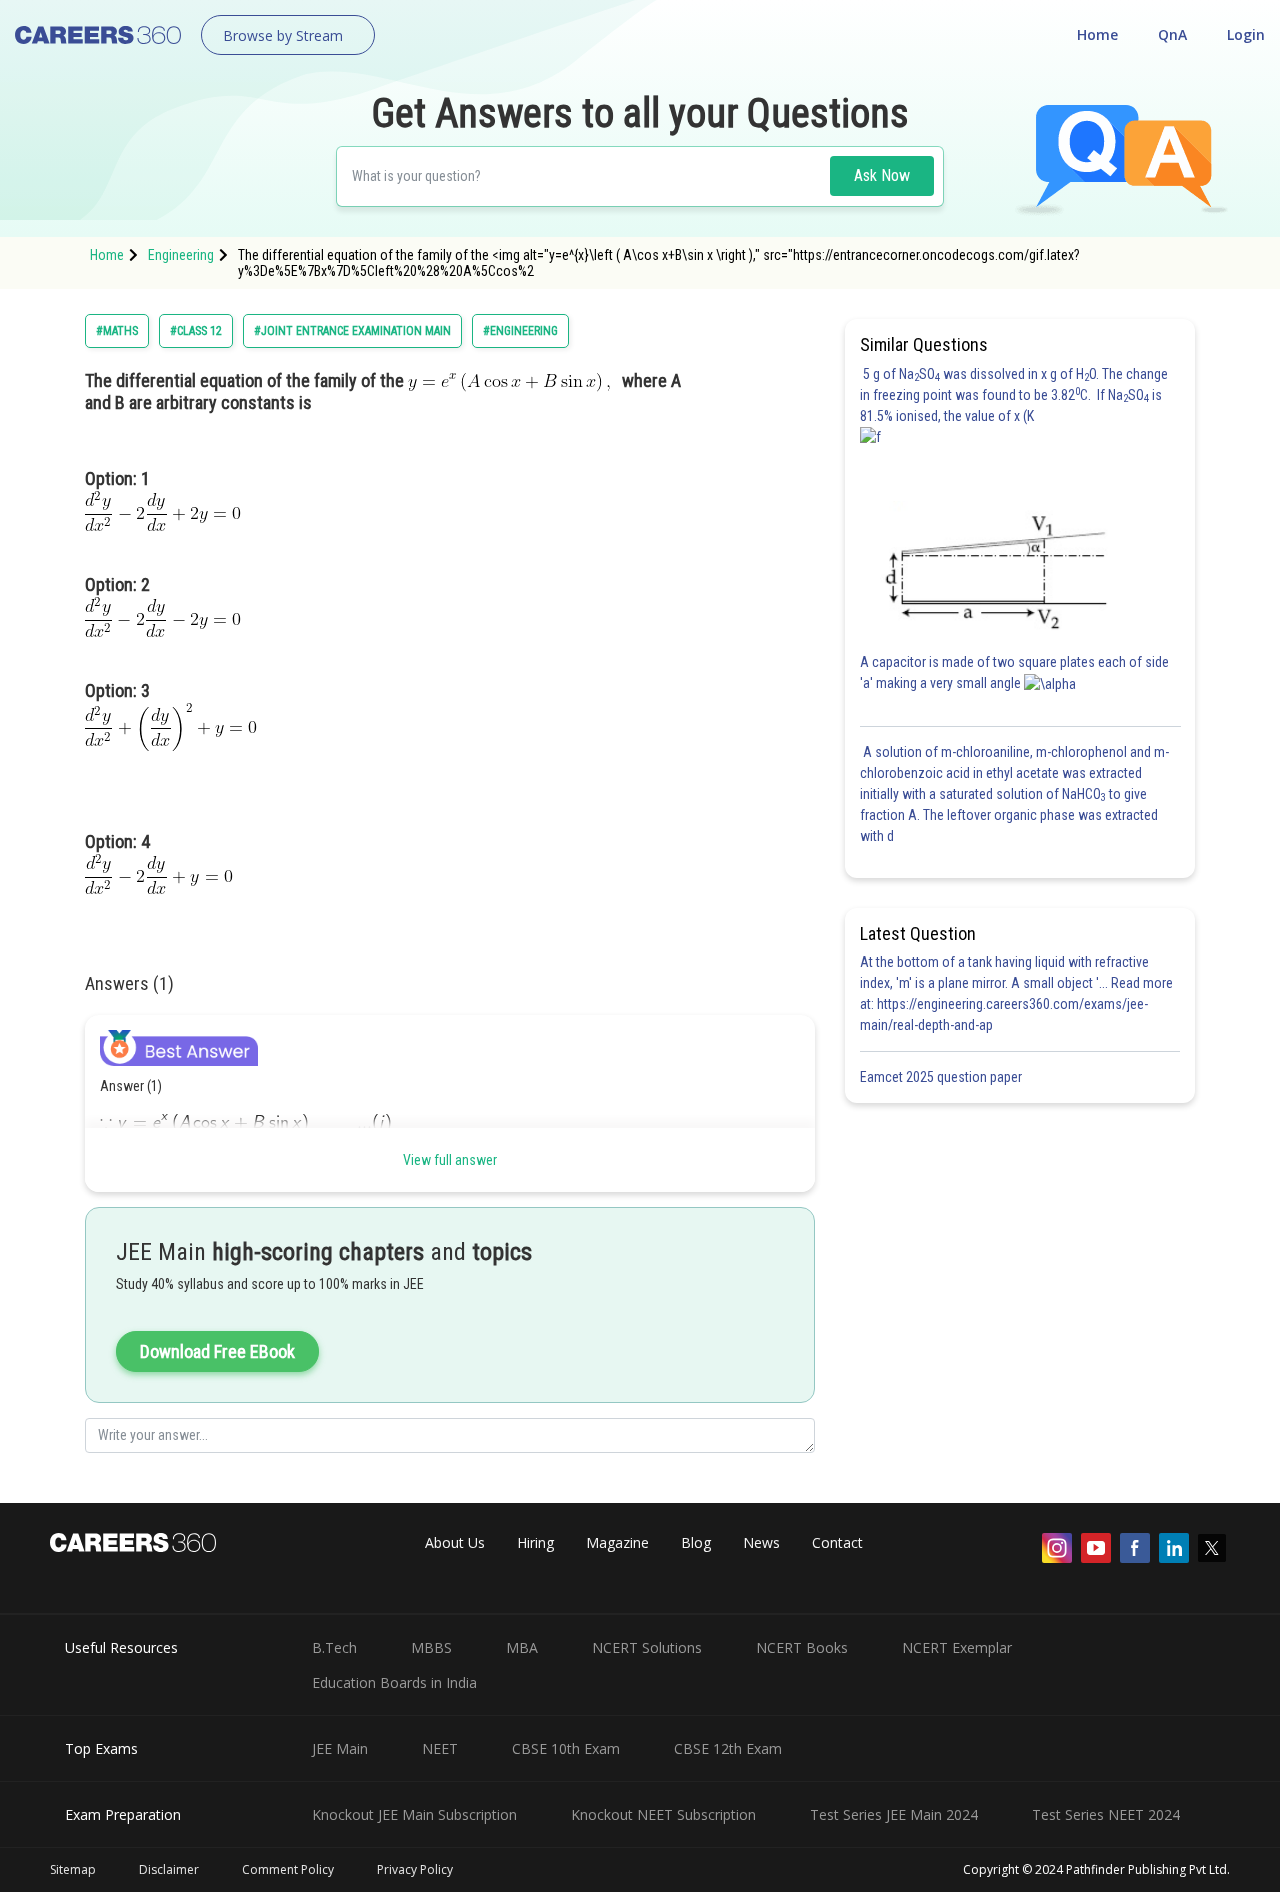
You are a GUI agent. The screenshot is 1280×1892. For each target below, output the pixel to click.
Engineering (181, 255)
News (761, 1542)
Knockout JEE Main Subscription (414, 1814)
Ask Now (882, 175)
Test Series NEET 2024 (1106, 1814)
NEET (440, 1748)
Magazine (617, 1542)
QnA (1172, 34)
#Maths (117, 331)
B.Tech (334, 1647)
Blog (696, 1542)
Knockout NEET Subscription (663, 1814)
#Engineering (520, 331)
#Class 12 (196, 331)
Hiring (535, 1542)
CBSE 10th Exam (566, 1748)
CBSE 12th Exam (728, 1748)
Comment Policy (288, 1869)
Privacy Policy (415, 1869)
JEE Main (340, 1748)
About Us (455, 1542)
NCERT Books (802, 1647)
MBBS (431, 1647)
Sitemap (73, 1869)
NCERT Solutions (647, 1647)
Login (1246, 34)
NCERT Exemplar (957, 1647)
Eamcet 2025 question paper (942, 1077)
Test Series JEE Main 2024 (894, 1814)
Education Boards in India (394, 1682)
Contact (837, 1542)
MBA (522, 1647)
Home (1097, 34)
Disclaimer (169, 1869)
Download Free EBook (217, 1351)
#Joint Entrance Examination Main (352, 331)
